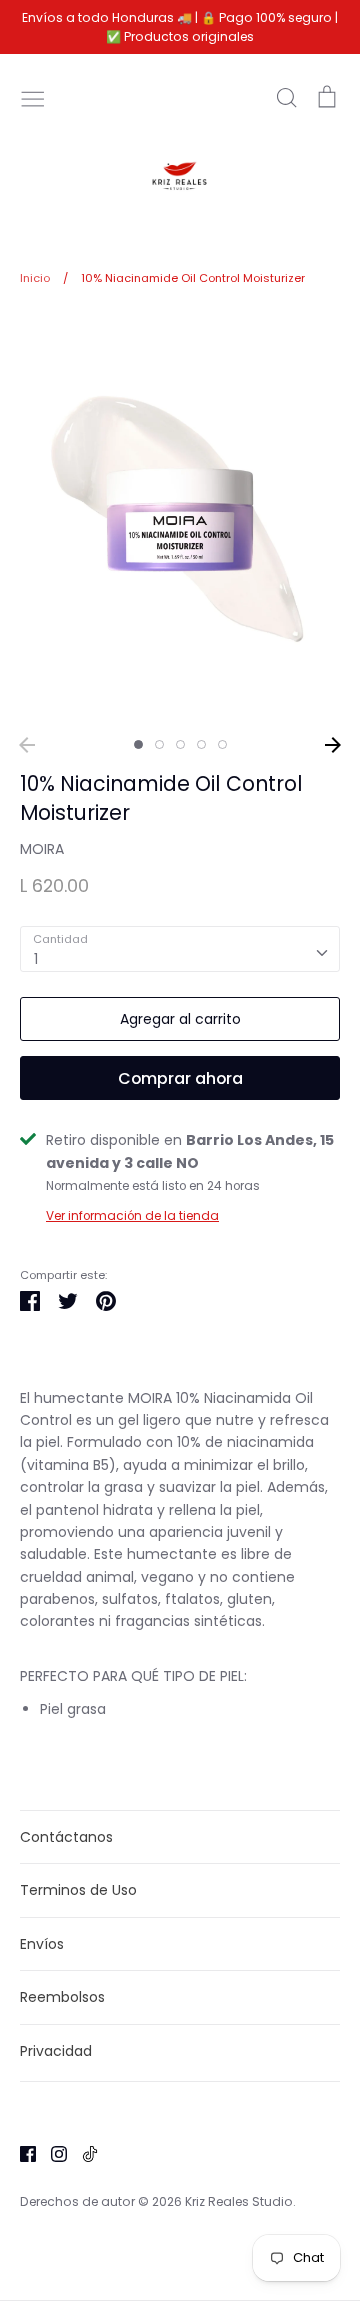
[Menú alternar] (33, 97)
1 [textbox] (36, 959)
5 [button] (222, 744)
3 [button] (180, 744)
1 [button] (138, 744)
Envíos (42, 1944)
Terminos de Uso (78, 1890)
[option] (180, 518)
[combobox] (180, 949)
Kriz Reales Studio (239, 2201)
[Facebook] (20, 2153)
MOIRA (42, 849)
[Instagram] (51, 2153)
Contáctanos (66, 1837)
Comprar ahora (180, 1078)
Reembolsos (62, 1997)
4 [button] (201, 744)
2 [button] (159, 744)
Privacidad (56, 2051)
